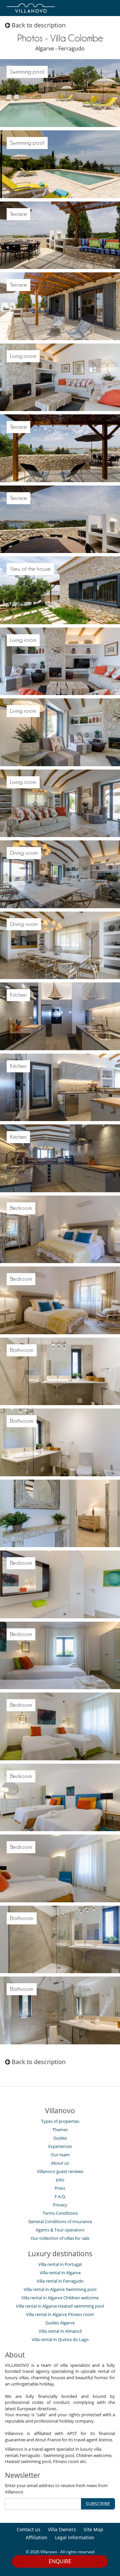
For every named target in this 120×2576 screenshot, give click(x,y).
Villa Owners (62, 2529)
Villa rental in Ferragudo (60, 2281)
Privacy (60, 2205)
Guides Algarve (60, 2323)
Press (60, 2188)
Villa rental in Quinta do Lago (60, 2339)
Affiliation (36, 2537)
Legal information (75, 2537)
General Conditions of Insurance (60, 2221)
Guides (60, 2138)
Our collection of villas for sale (60, 2238)
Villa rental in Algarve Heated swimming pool (60, 2306)
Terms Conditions (60, 2213)
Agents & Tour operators (60, 2230)
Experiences (60, 2146)
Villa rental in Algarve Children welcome (60, 2298)
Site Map (93, 2529)
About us (60, 2163)
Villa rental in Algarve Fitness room (60, 2314)
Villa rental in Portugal (60, 2264)
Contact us (28, 2529)
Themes (60, 2130)
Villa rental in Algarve (60, 2273)
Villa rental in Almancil (60, 2331)
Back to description (38, 25)
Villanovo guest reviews (60, 2171)
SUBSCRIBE (98, 2504)
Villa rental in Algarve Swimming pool (60, 2289)
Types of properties (60, 2121)
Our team (60, 2155)
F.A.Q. (60, 2196)
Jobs (60, 2180)
